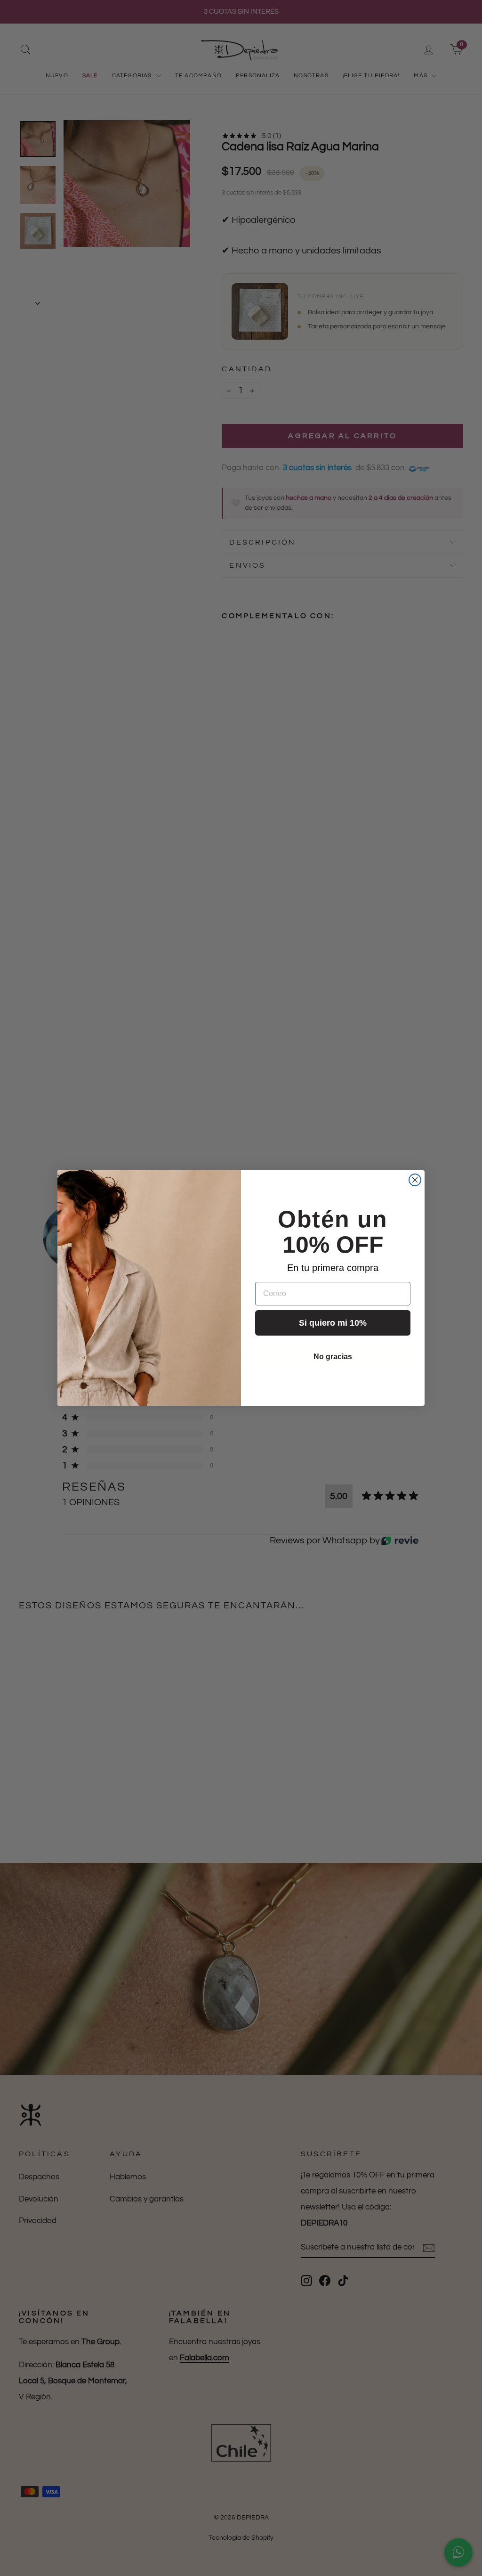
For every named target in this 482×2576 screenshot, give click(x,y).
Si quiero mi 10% (333, 1323)
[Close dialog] (415, 1180)
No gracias (333, 1357)
